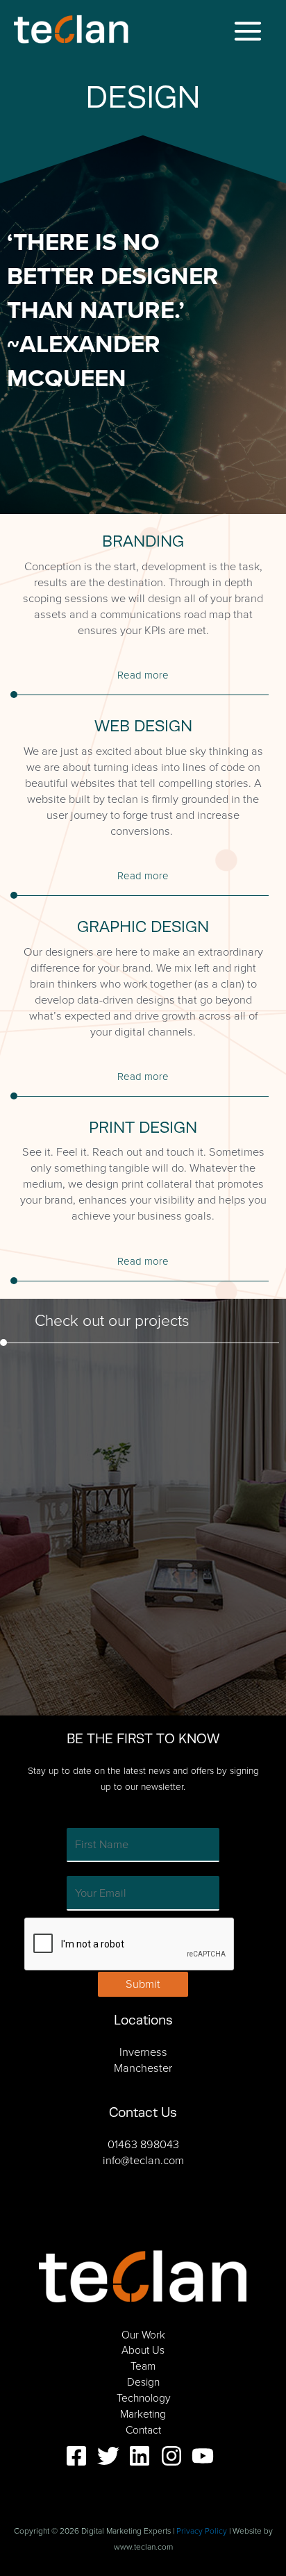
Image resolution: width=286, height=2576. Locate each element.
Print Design (143, 1127)
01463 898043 (143, 2144)
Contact (143, 2430)
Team (143, 2366)
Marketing (143, 2414)
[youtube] (206, 2456)
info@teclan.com (143, 2160)
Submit (143, 1984)
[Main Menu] (247, 32)
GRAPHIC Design (143, 926)
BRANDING (143, 541)
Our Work (143, 2335)
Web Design (143, 726)
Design (143, 2382)
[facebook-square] (80, 2456)
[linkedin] (143, 2456)
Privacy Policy (202, 2531)
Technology (143, 2398)
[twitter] (112, 2456)
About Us (143, 2350)
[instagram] (175, 2456)
